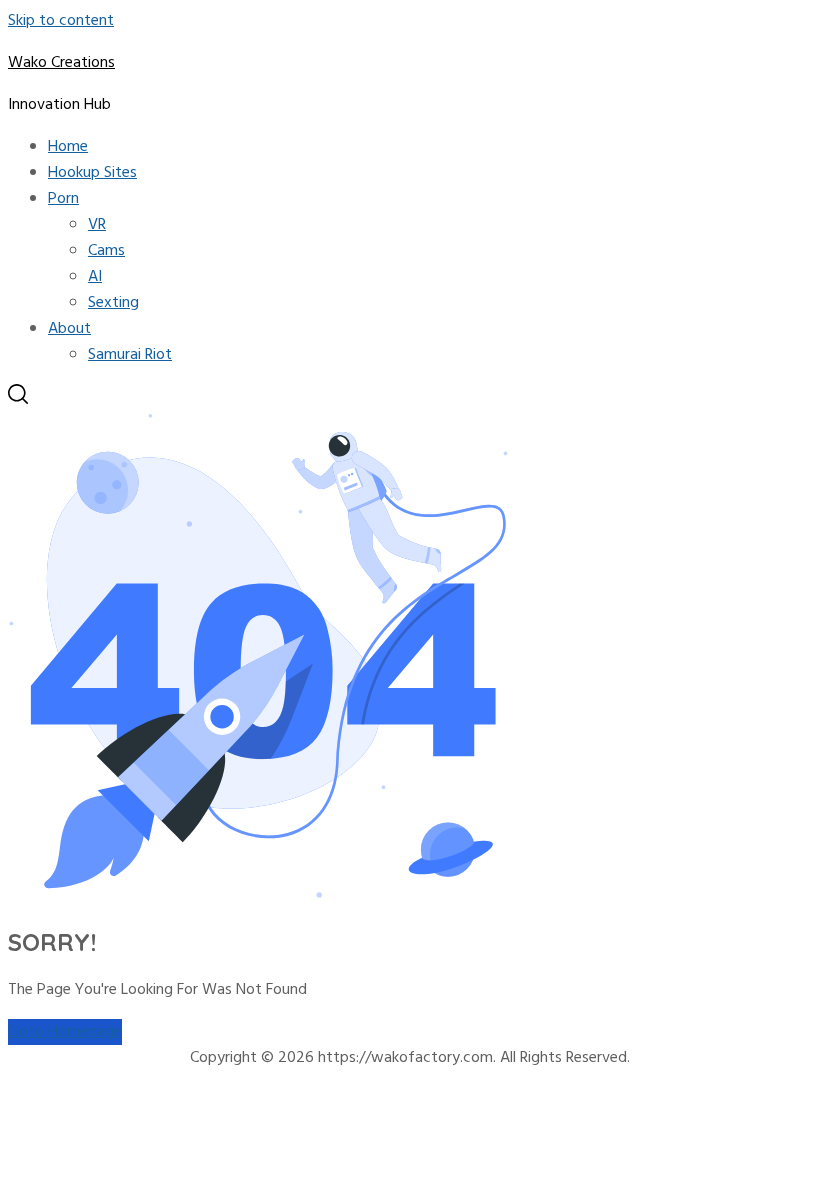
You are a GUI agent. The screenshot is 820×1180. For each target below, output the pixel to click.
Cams (106, 251)
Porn (63, 199)
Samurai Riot (130, 355)
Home (68, 147)
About (69, 329)
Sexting (113, 303)
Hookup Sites (92, 173)
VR (97, 225)
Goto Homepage (65, 1032)
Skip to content (61, 21)
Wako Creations (61, 63)
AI (95, 277)
